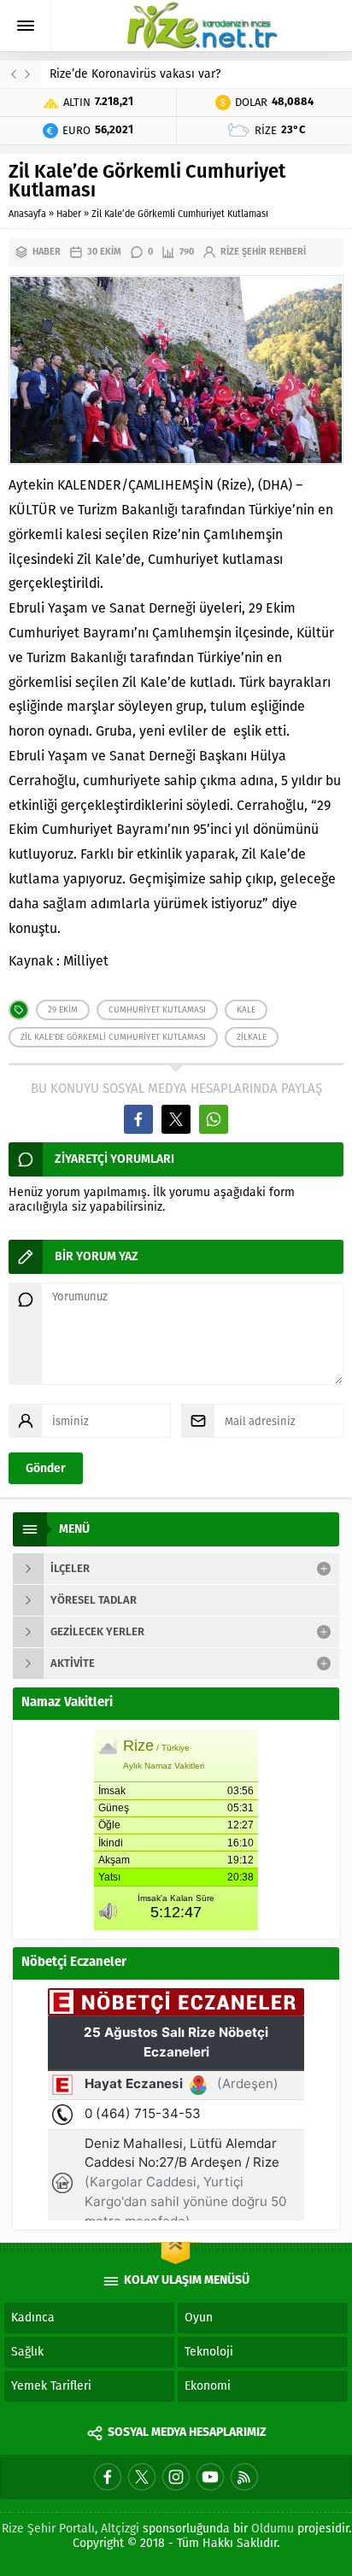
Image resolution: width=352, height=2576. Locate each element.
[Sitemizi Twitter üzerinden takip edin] (142, 2477)
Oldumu (273, 2529)
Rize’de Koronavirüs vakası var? (135, 74)
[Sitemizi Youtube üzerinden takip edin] (210, 2477)
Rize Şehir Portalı (48, 2529)
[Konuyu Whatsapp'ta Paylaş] (214, 1119)
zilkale (252, 1037)
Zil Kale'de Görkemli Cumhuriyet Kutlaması (113, 1037)
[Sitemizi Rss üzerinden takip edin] (244, 2477)
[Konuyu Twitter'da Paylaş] (176, 1119)
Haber (69, 214)
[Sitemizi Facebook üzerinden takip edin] (108, 2477)
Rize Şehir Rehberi (263, 252)
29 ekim (63, 1010)
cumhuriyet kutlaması (157, 1010)
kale (246, 1010)
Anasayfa (27, 214)
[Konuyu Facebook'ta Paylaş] (138, 1119)
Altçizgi (120, 2529)
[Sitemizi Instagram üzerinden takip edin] (176, 2477)
